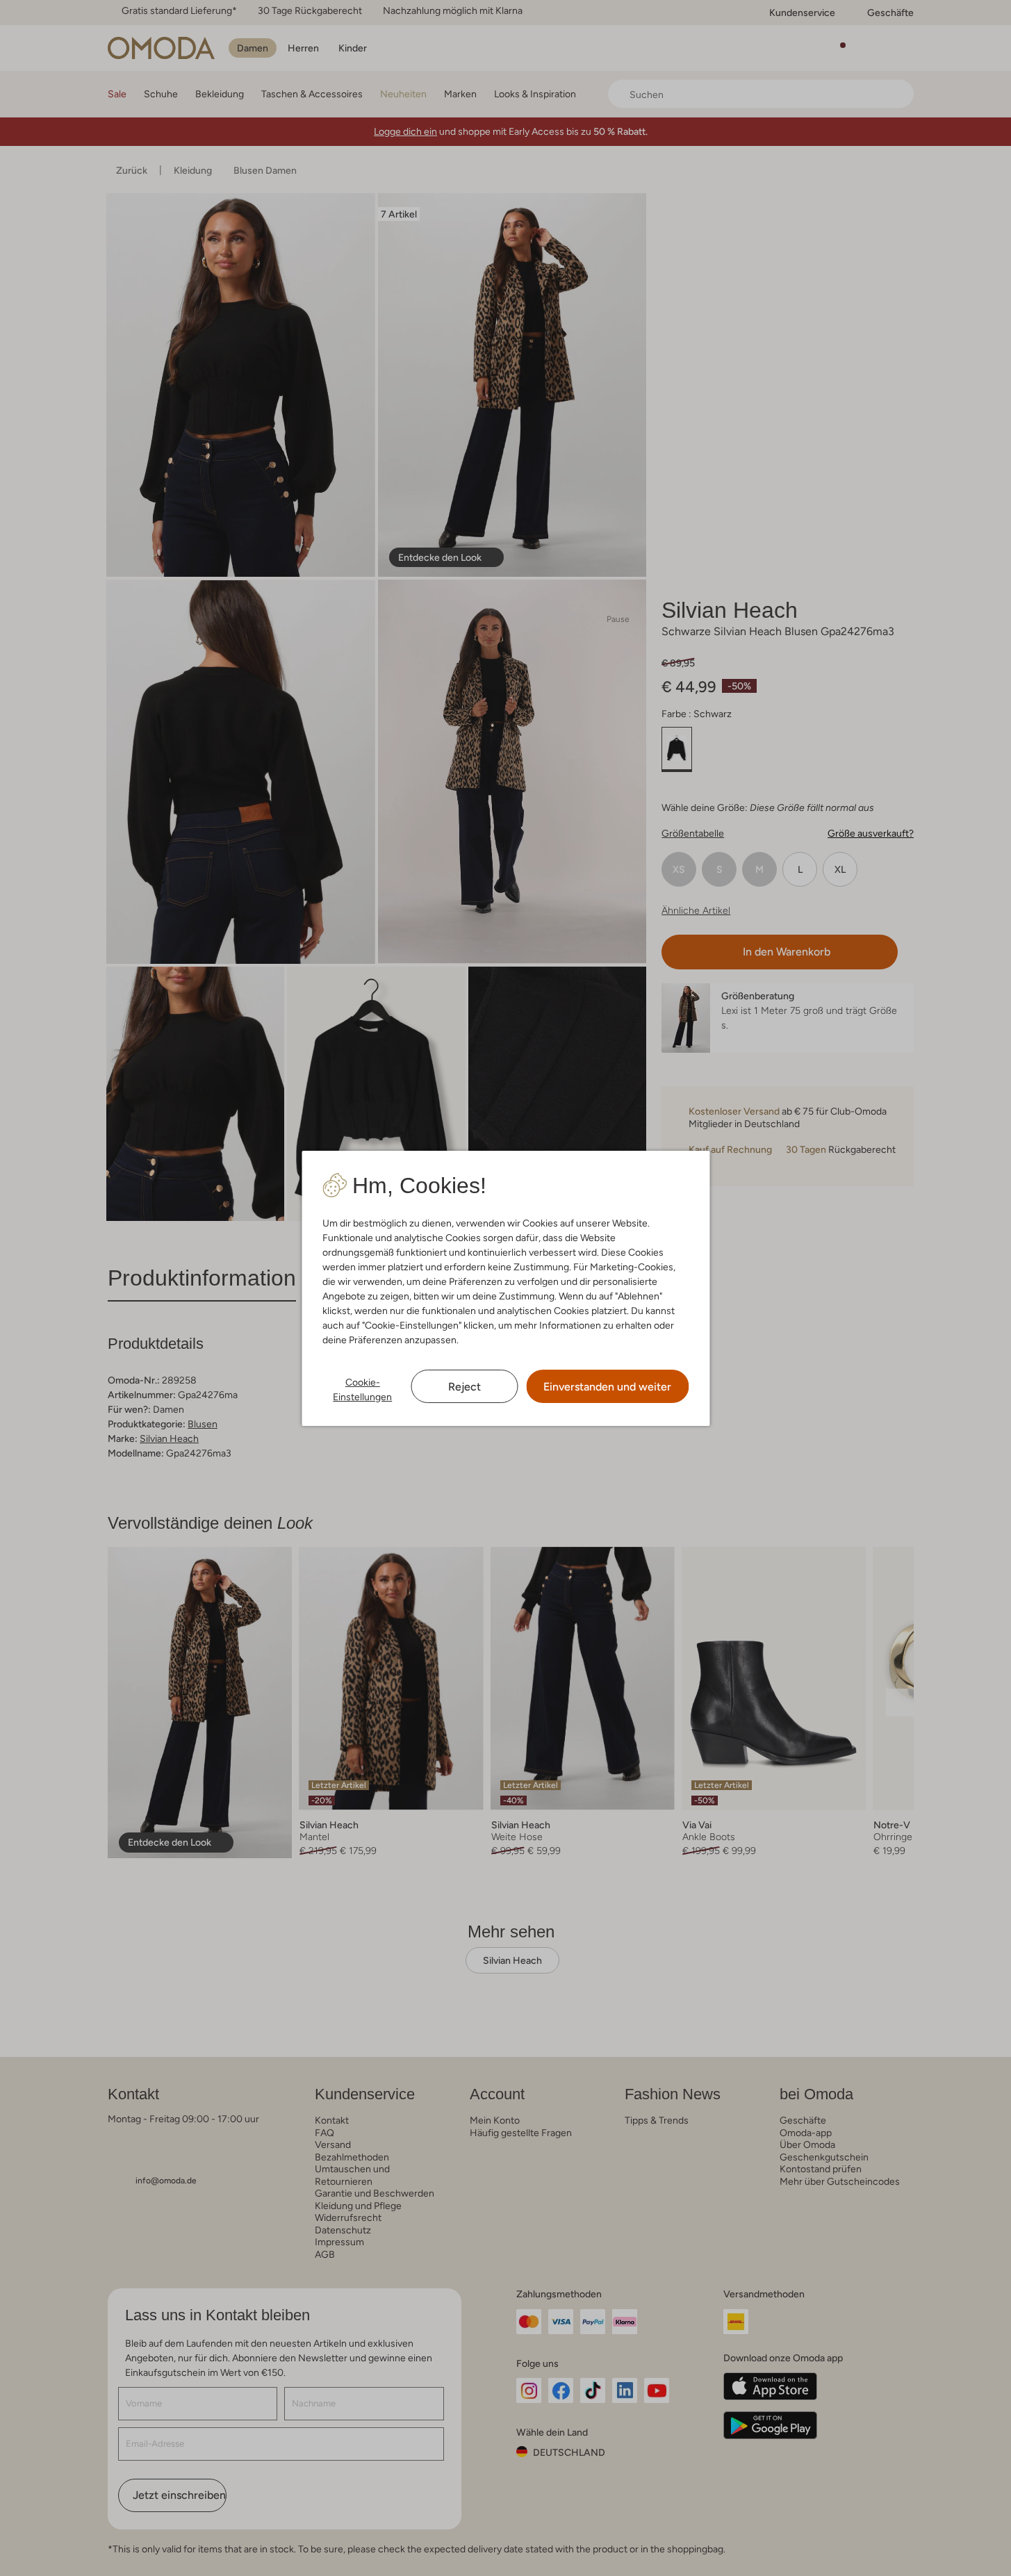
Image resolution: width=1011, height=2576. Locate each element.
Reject (465, 1387)
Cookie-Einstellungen (362, 1389)
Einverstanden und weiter (607, 1387)
